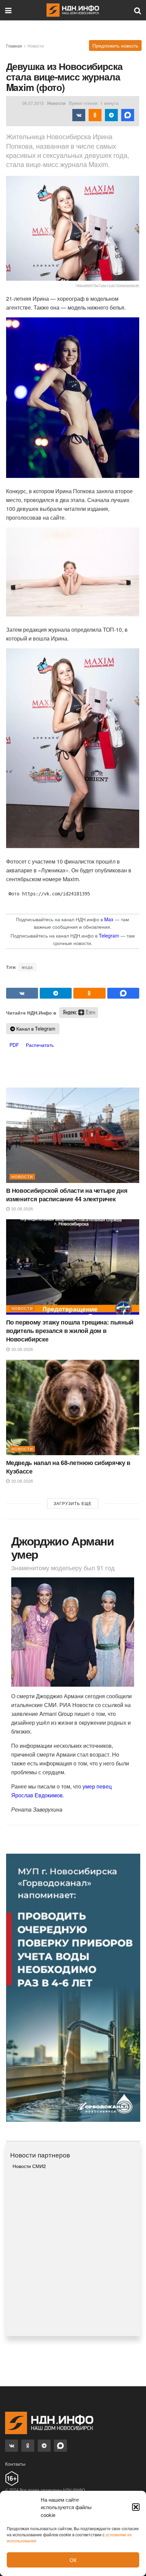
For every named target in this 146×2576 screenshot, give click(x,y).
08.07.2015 (33, 103)
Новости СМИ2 (29, 2166)
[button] (136, 2507)
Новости (36, 46)
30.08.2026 (21, 1209)
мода (27, 967)
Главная (14, 46)
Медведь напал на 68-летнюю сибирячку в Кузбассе (68, 1467)
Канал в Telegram (35, 1028)
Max (109, 919)
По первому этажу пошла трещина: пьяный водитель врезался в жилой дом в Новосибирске (70, 1331)
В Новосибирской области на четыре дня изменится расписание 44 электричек (67, 1195)
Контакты (15, 2464)
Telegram (109, 935)
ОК (73, 2560)
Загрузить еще (73, 1503)
